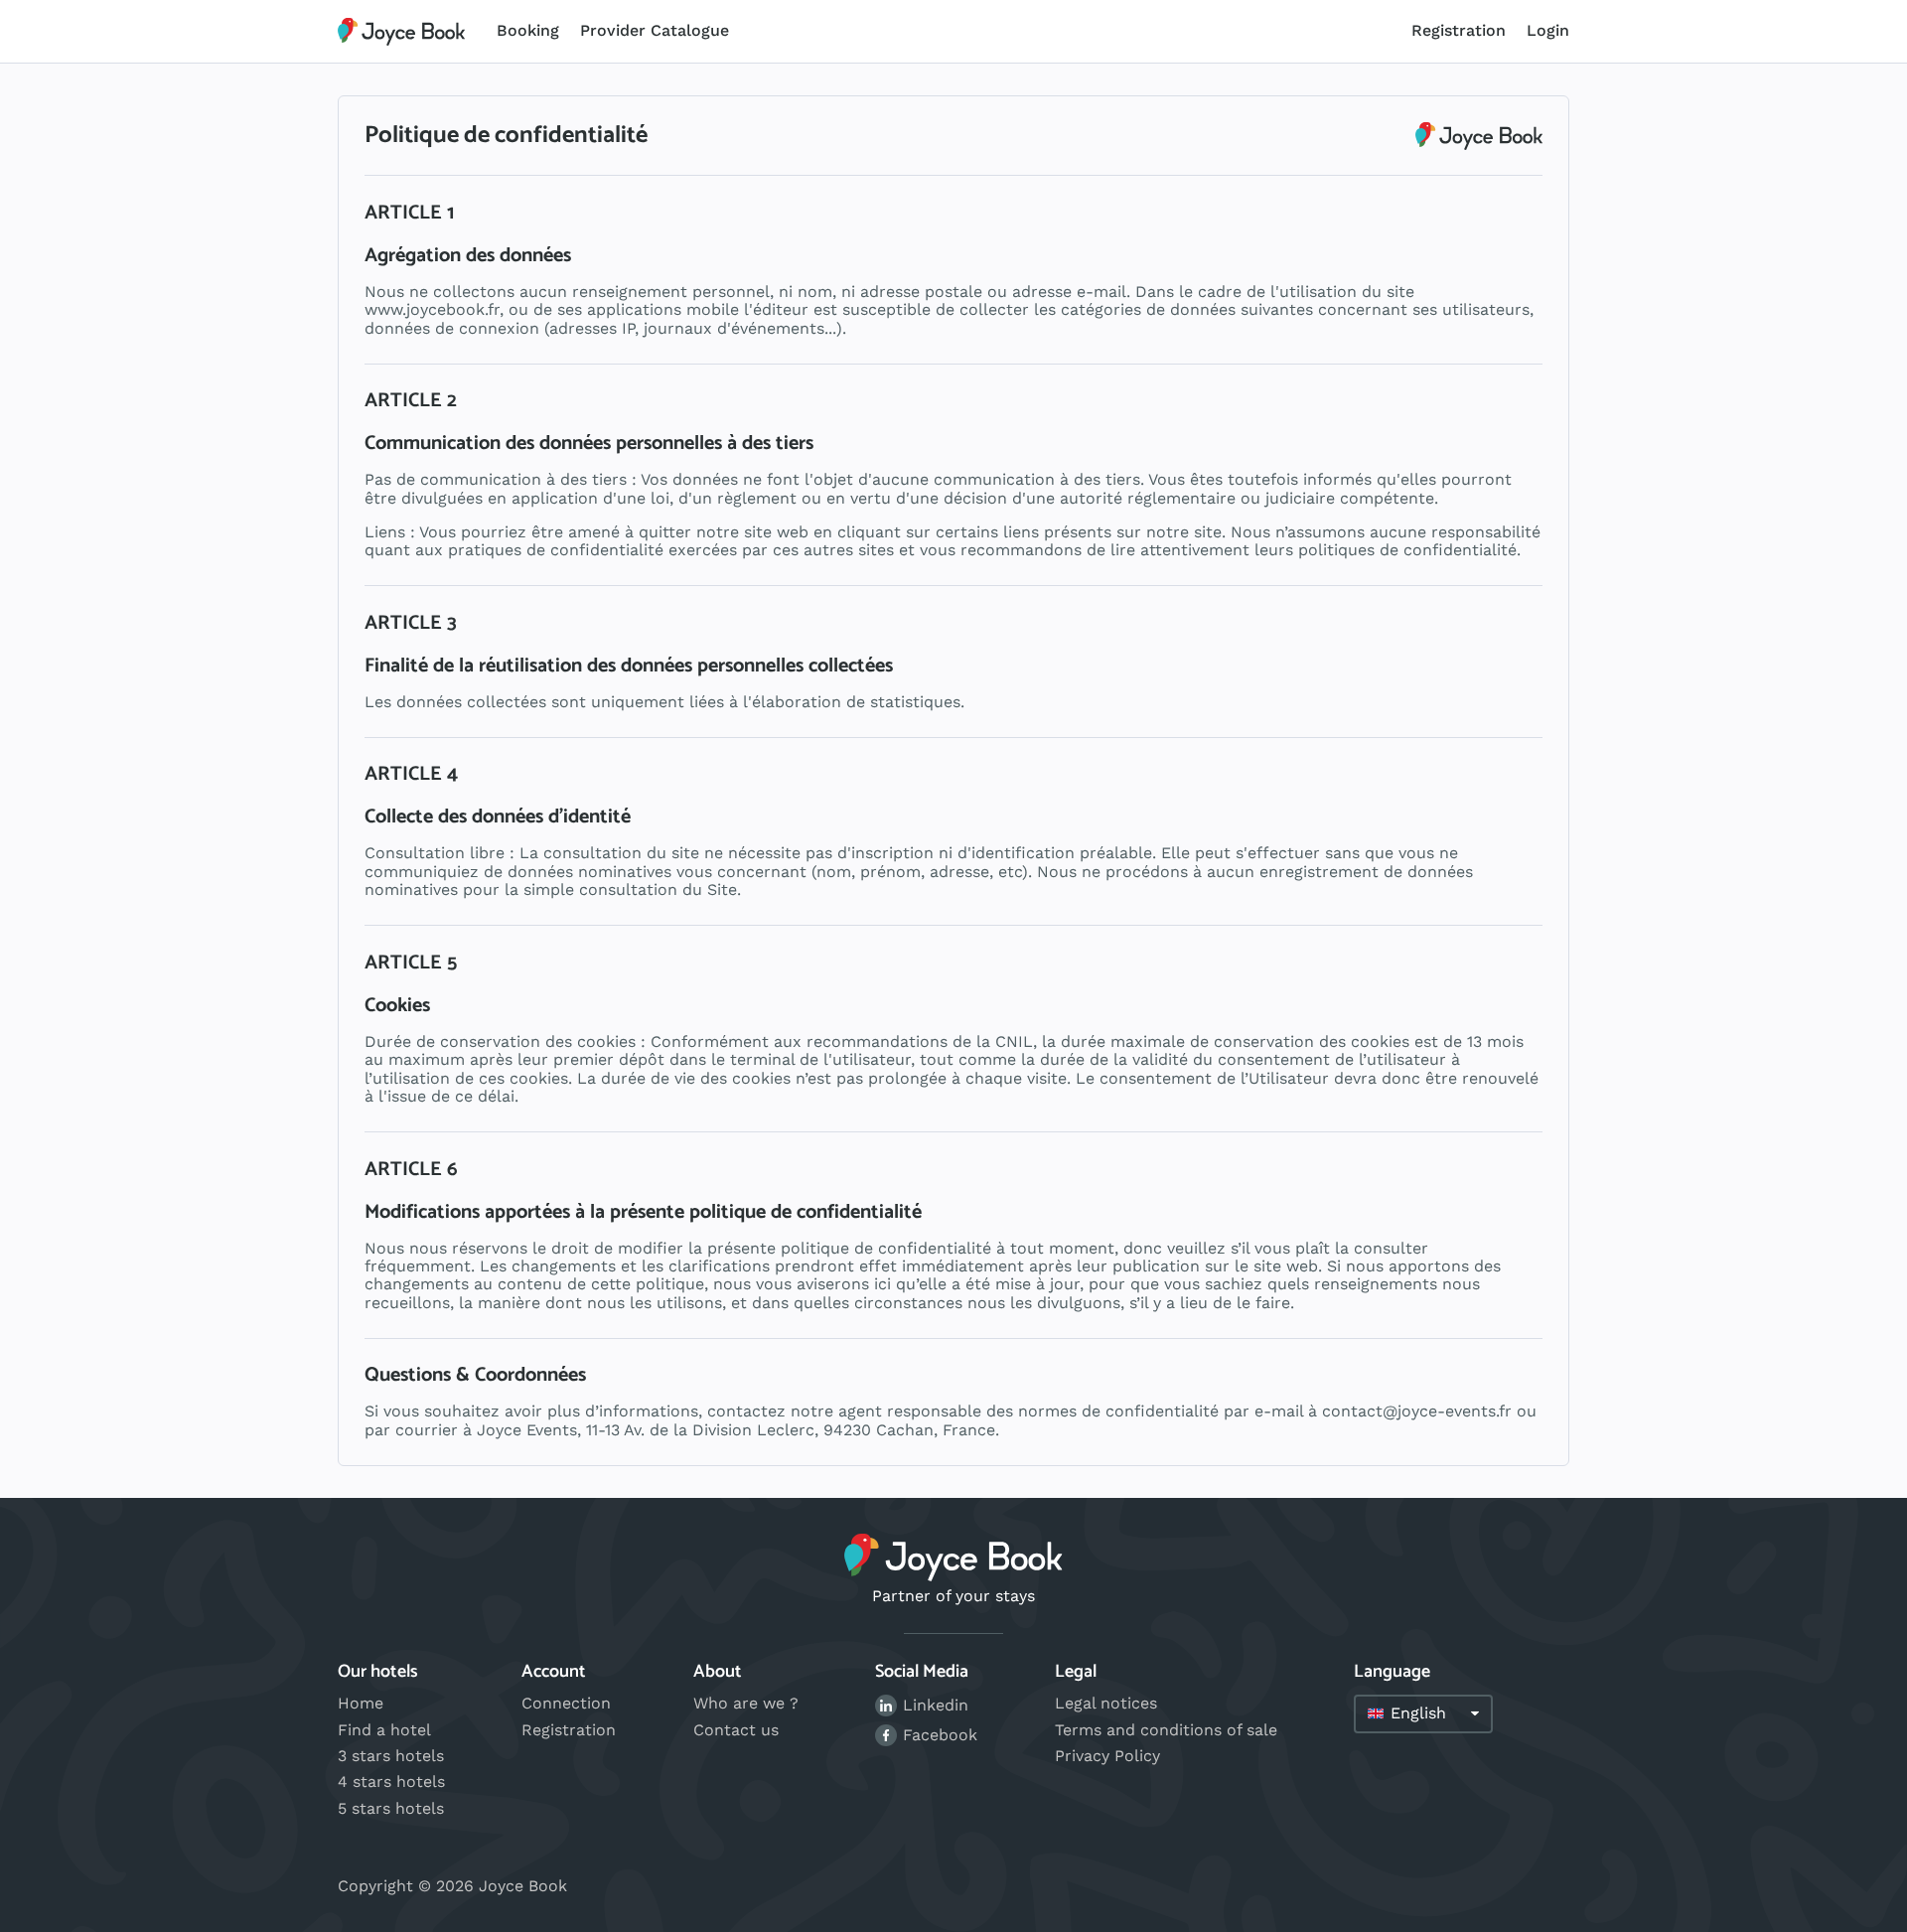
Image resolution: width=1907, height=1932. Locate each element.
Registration (1459, 30)
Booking (528, 30)
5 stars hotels (391, 1808)
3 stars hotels (391, 1756)
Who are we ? (746, 1703)
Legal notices (1106, 1703)
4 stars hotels (391, 1782)
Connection (566, 1703)
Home (361, 1703)
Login (1548, 30)
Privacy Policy (1107, 1756)
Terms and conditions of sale (1166, 1730)
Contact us (736, 1730)
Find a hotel (384, 1730)
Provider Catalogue (655, 30)
